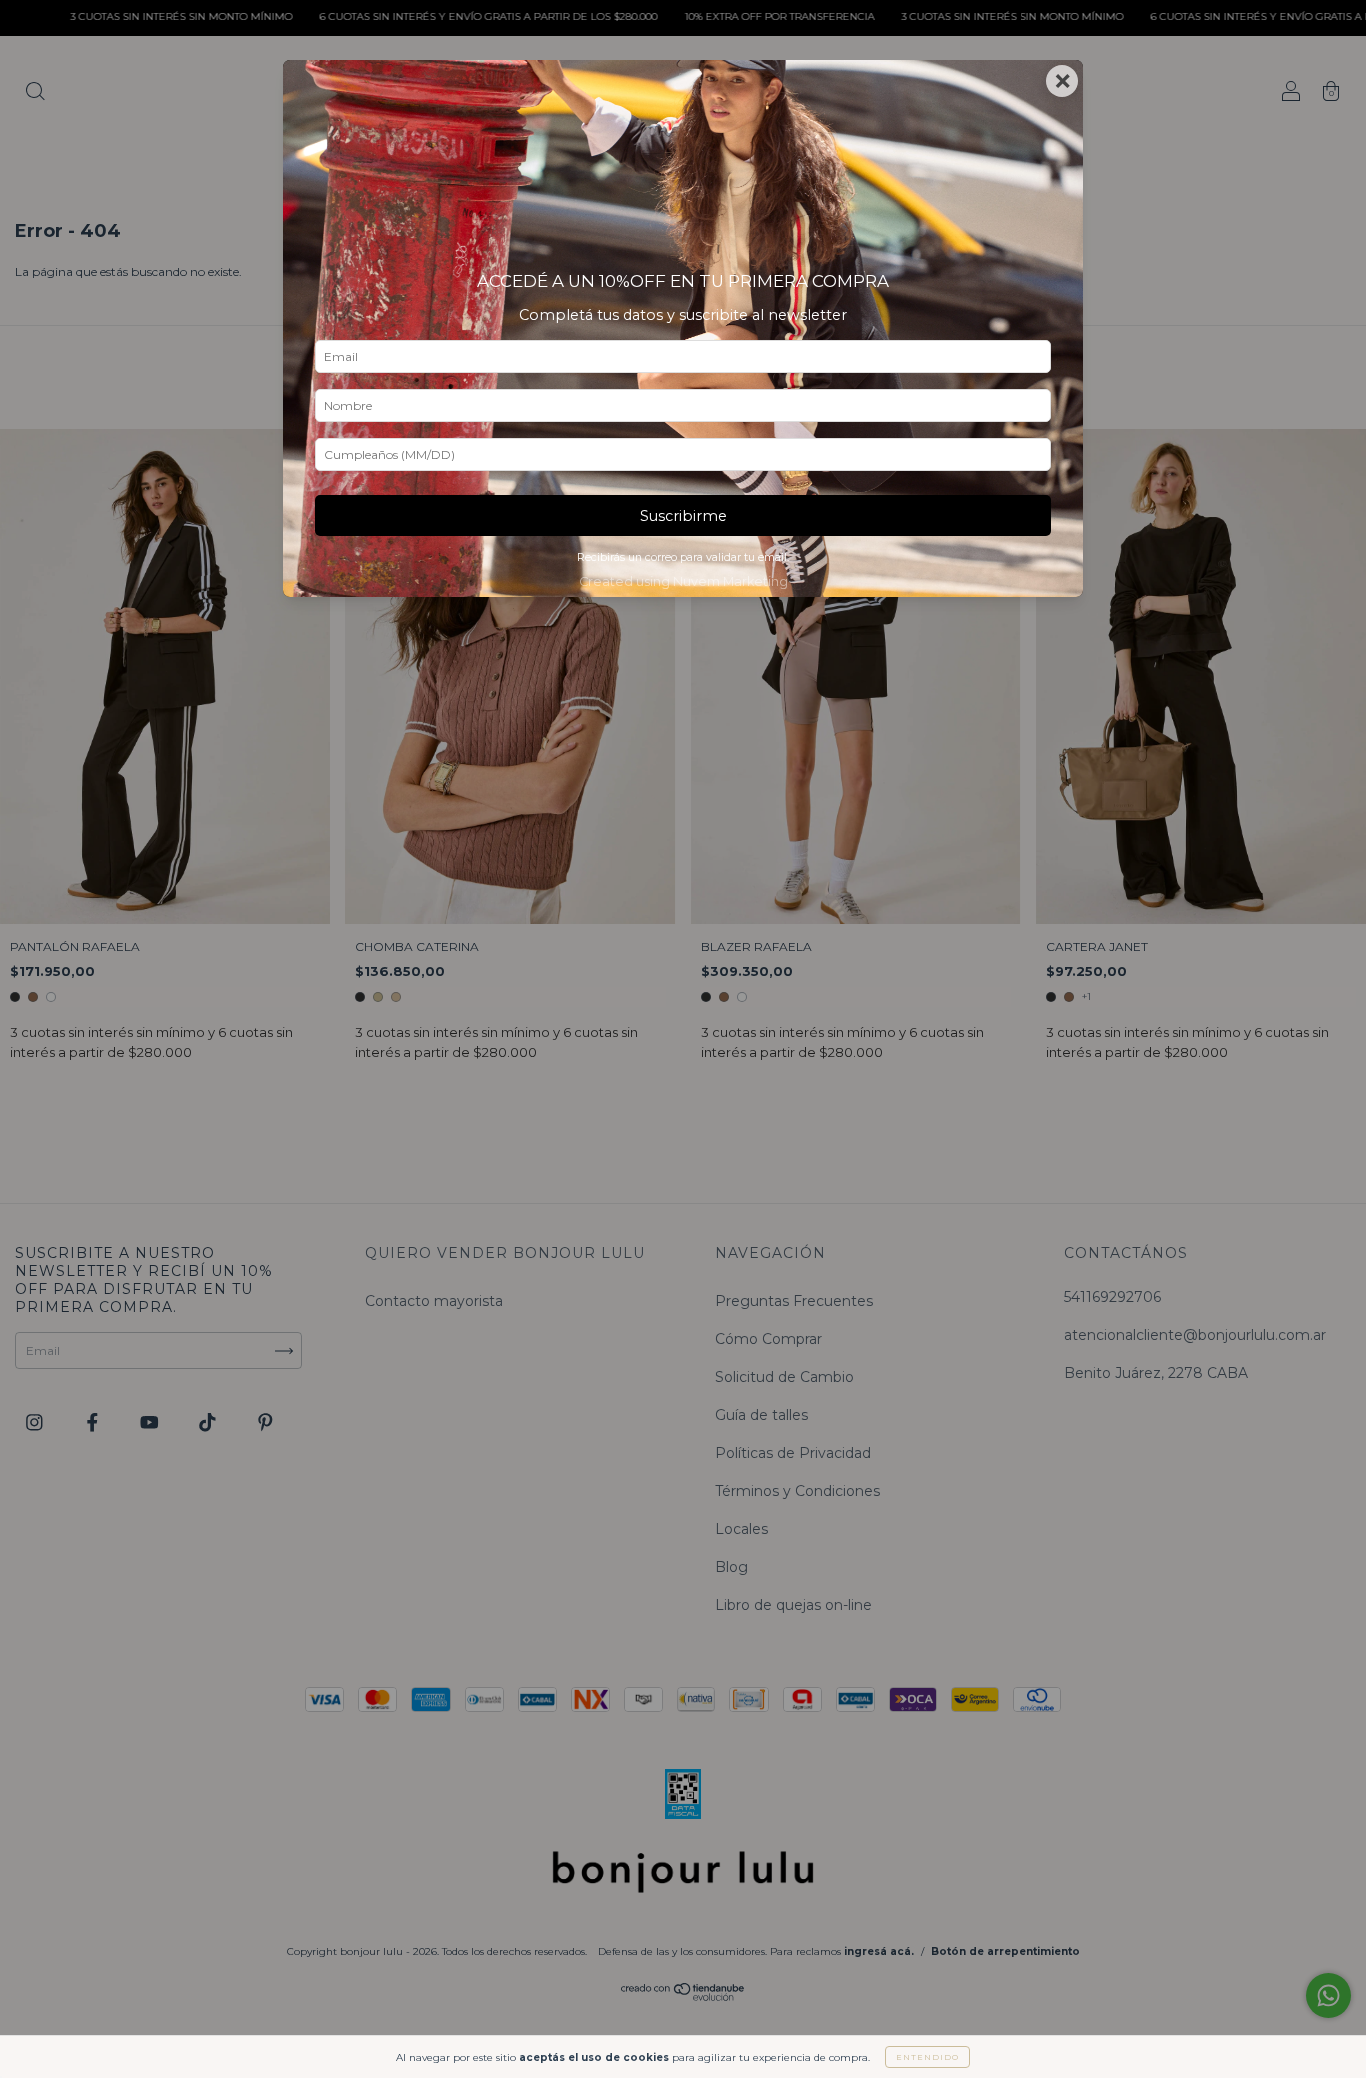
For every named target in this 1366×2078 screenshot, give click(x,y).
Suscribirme (683, 516)
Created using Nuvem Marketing (683, 581)
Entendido (927, 2057)
